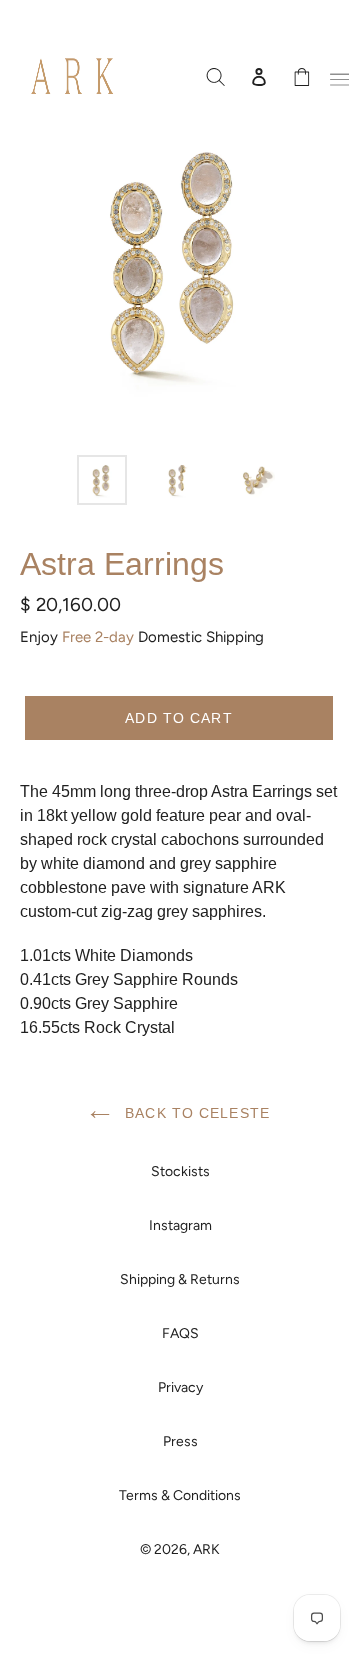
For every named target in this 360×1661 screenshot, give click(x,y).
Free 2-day (98, 637)
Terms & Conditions (180, 1495)
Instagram (180, 1225)
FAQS (180, 1333)
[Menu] (336, 76)
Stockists (180, 1171)
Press (180, 1441)
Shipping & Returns (180, 1279)
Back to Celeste (195, 1113)
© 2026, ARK (180, 1549)
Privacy (180, 1387)
